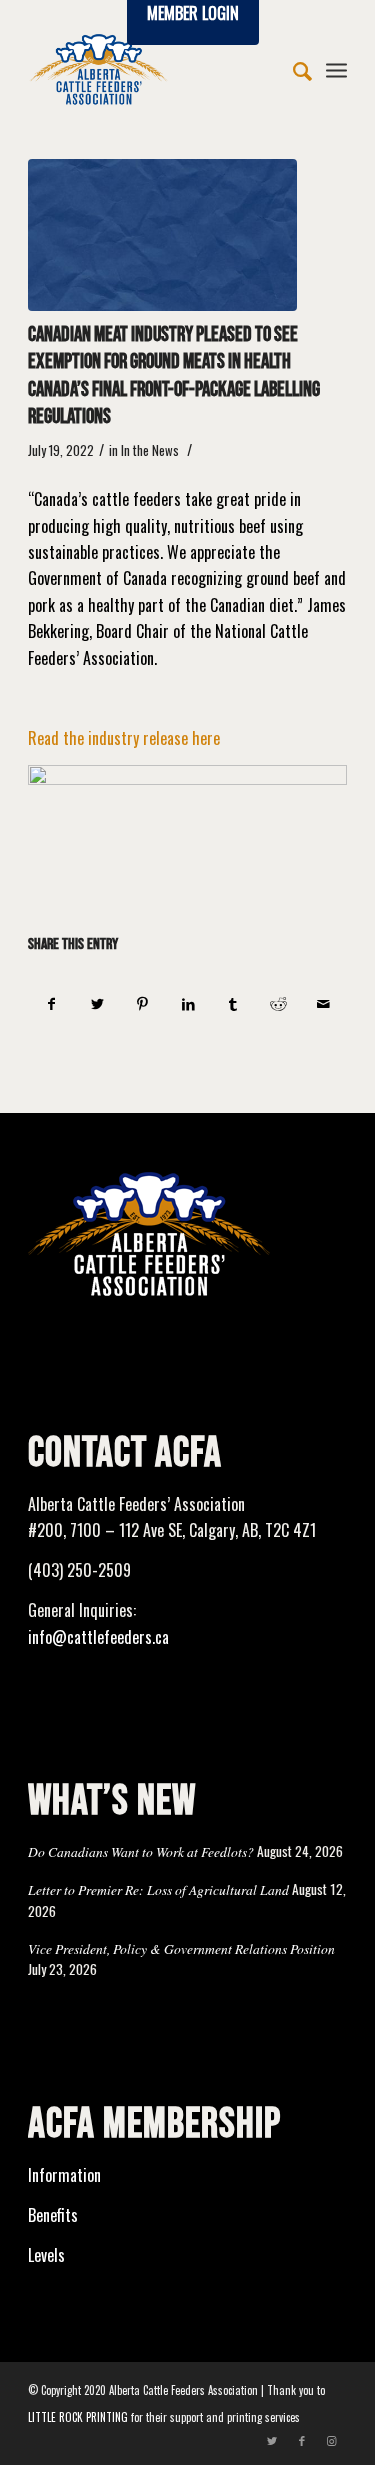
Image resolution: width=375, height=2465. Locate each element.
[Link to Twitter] (272, 2440)
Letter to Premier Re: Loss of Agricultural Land (158, 1889)
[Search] (292, 69)
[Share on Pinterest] (143, 1003)
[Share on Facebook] (51, 1003)
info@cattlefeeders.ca (98, 1637)
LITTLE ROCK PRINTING (78, 2417)
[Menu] (336, 69)
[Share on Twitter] (97, 1003)
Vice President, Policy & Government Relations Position (181, 1948)
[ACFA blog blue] (162, 235)
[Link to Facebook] (302, 2440)
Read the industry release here (124, 738)
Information (64, 2175)
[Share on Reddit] (278, 1003)
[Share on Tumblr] (233, 1003)
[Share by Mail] (324, 1003)
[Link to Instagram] (332, 2440)
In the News (150, 450)
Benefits (53, 2215)
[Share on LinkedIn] (188, 1003)
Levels (46, 2255)
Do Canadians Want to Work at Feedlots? (141, 1851)
